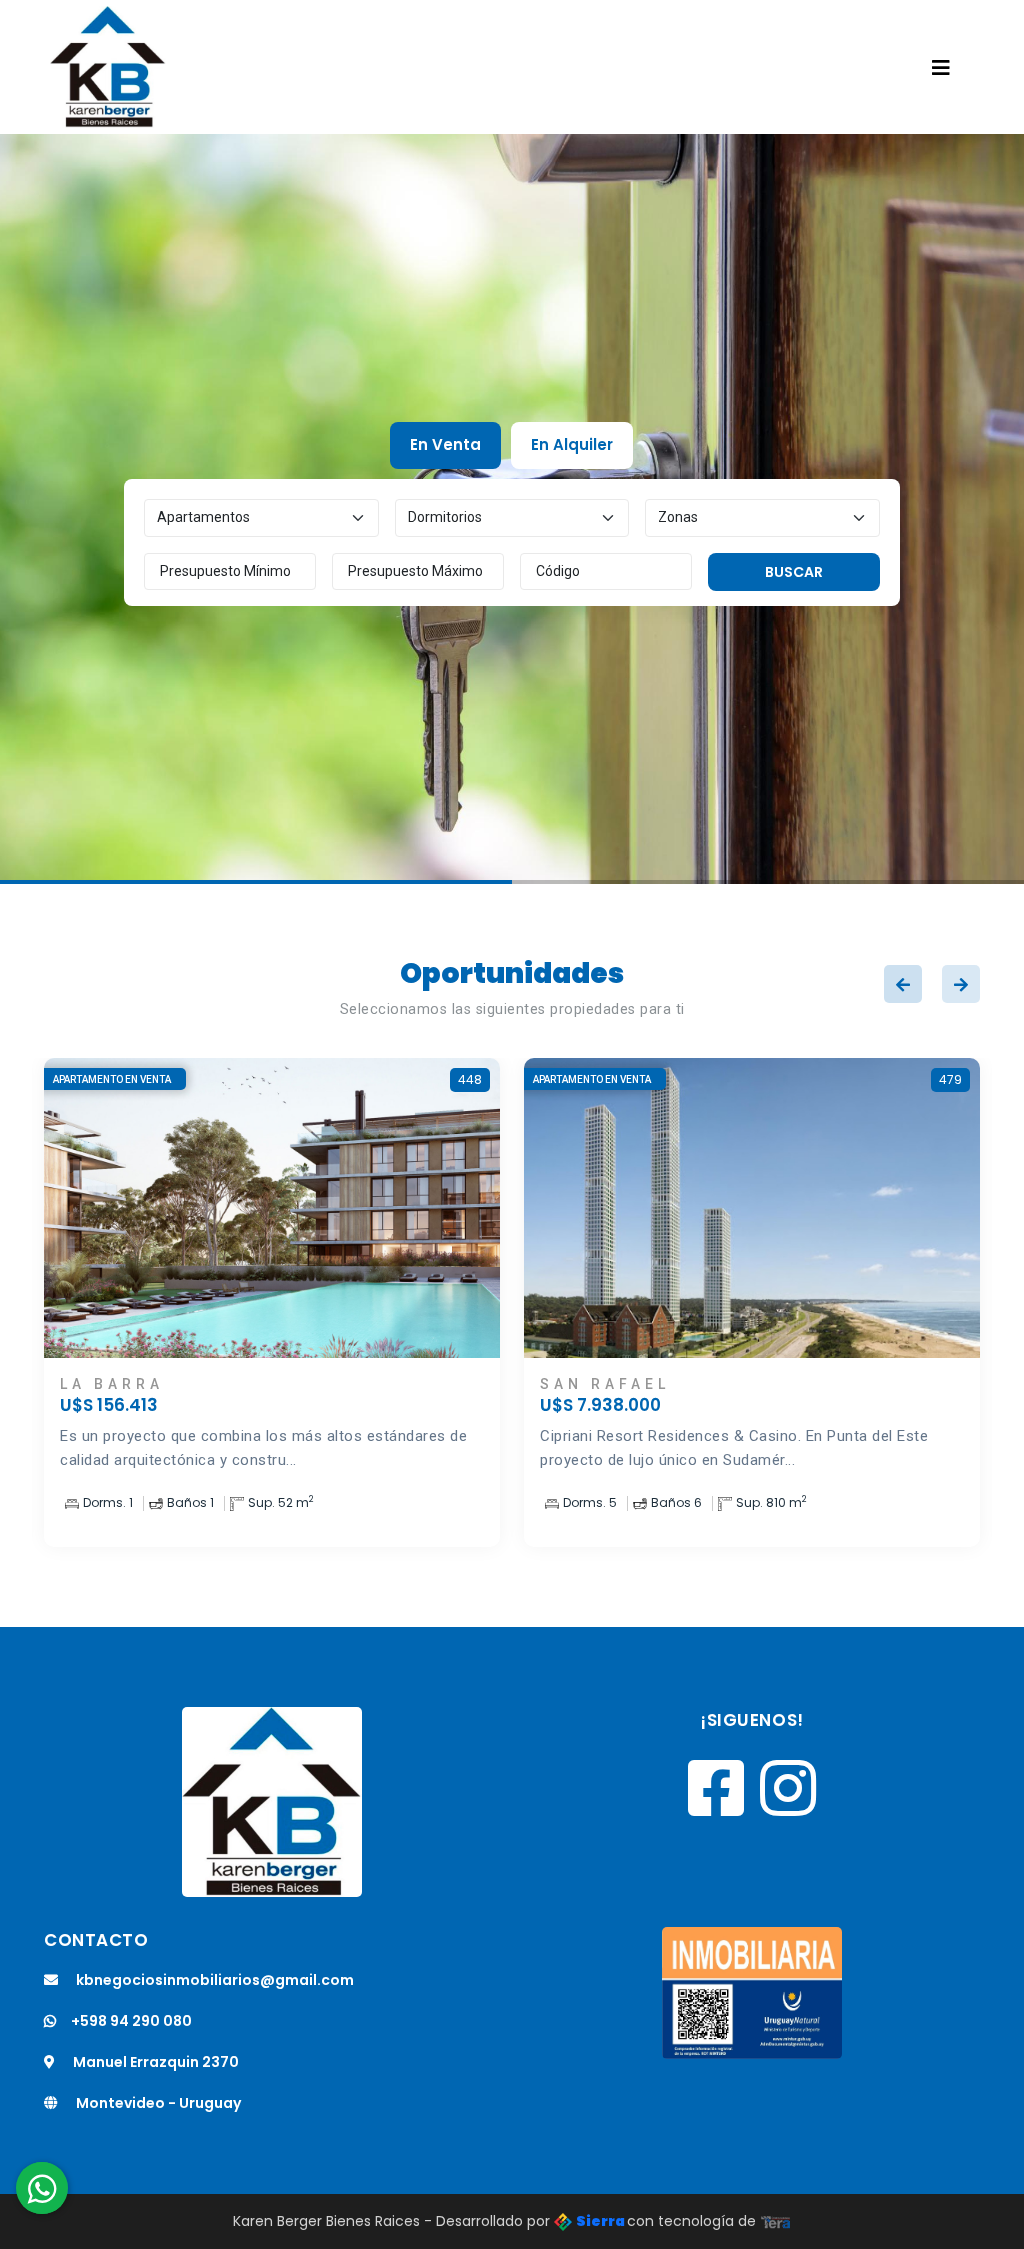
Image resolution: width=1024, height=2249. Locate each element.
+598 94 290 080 (131, 2021)
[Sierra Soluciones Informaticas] (776, 2221)
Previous (903, 984)
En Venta (445, 444)
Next (961, 984)
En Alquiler (572, 444)
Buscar (794, 572)
